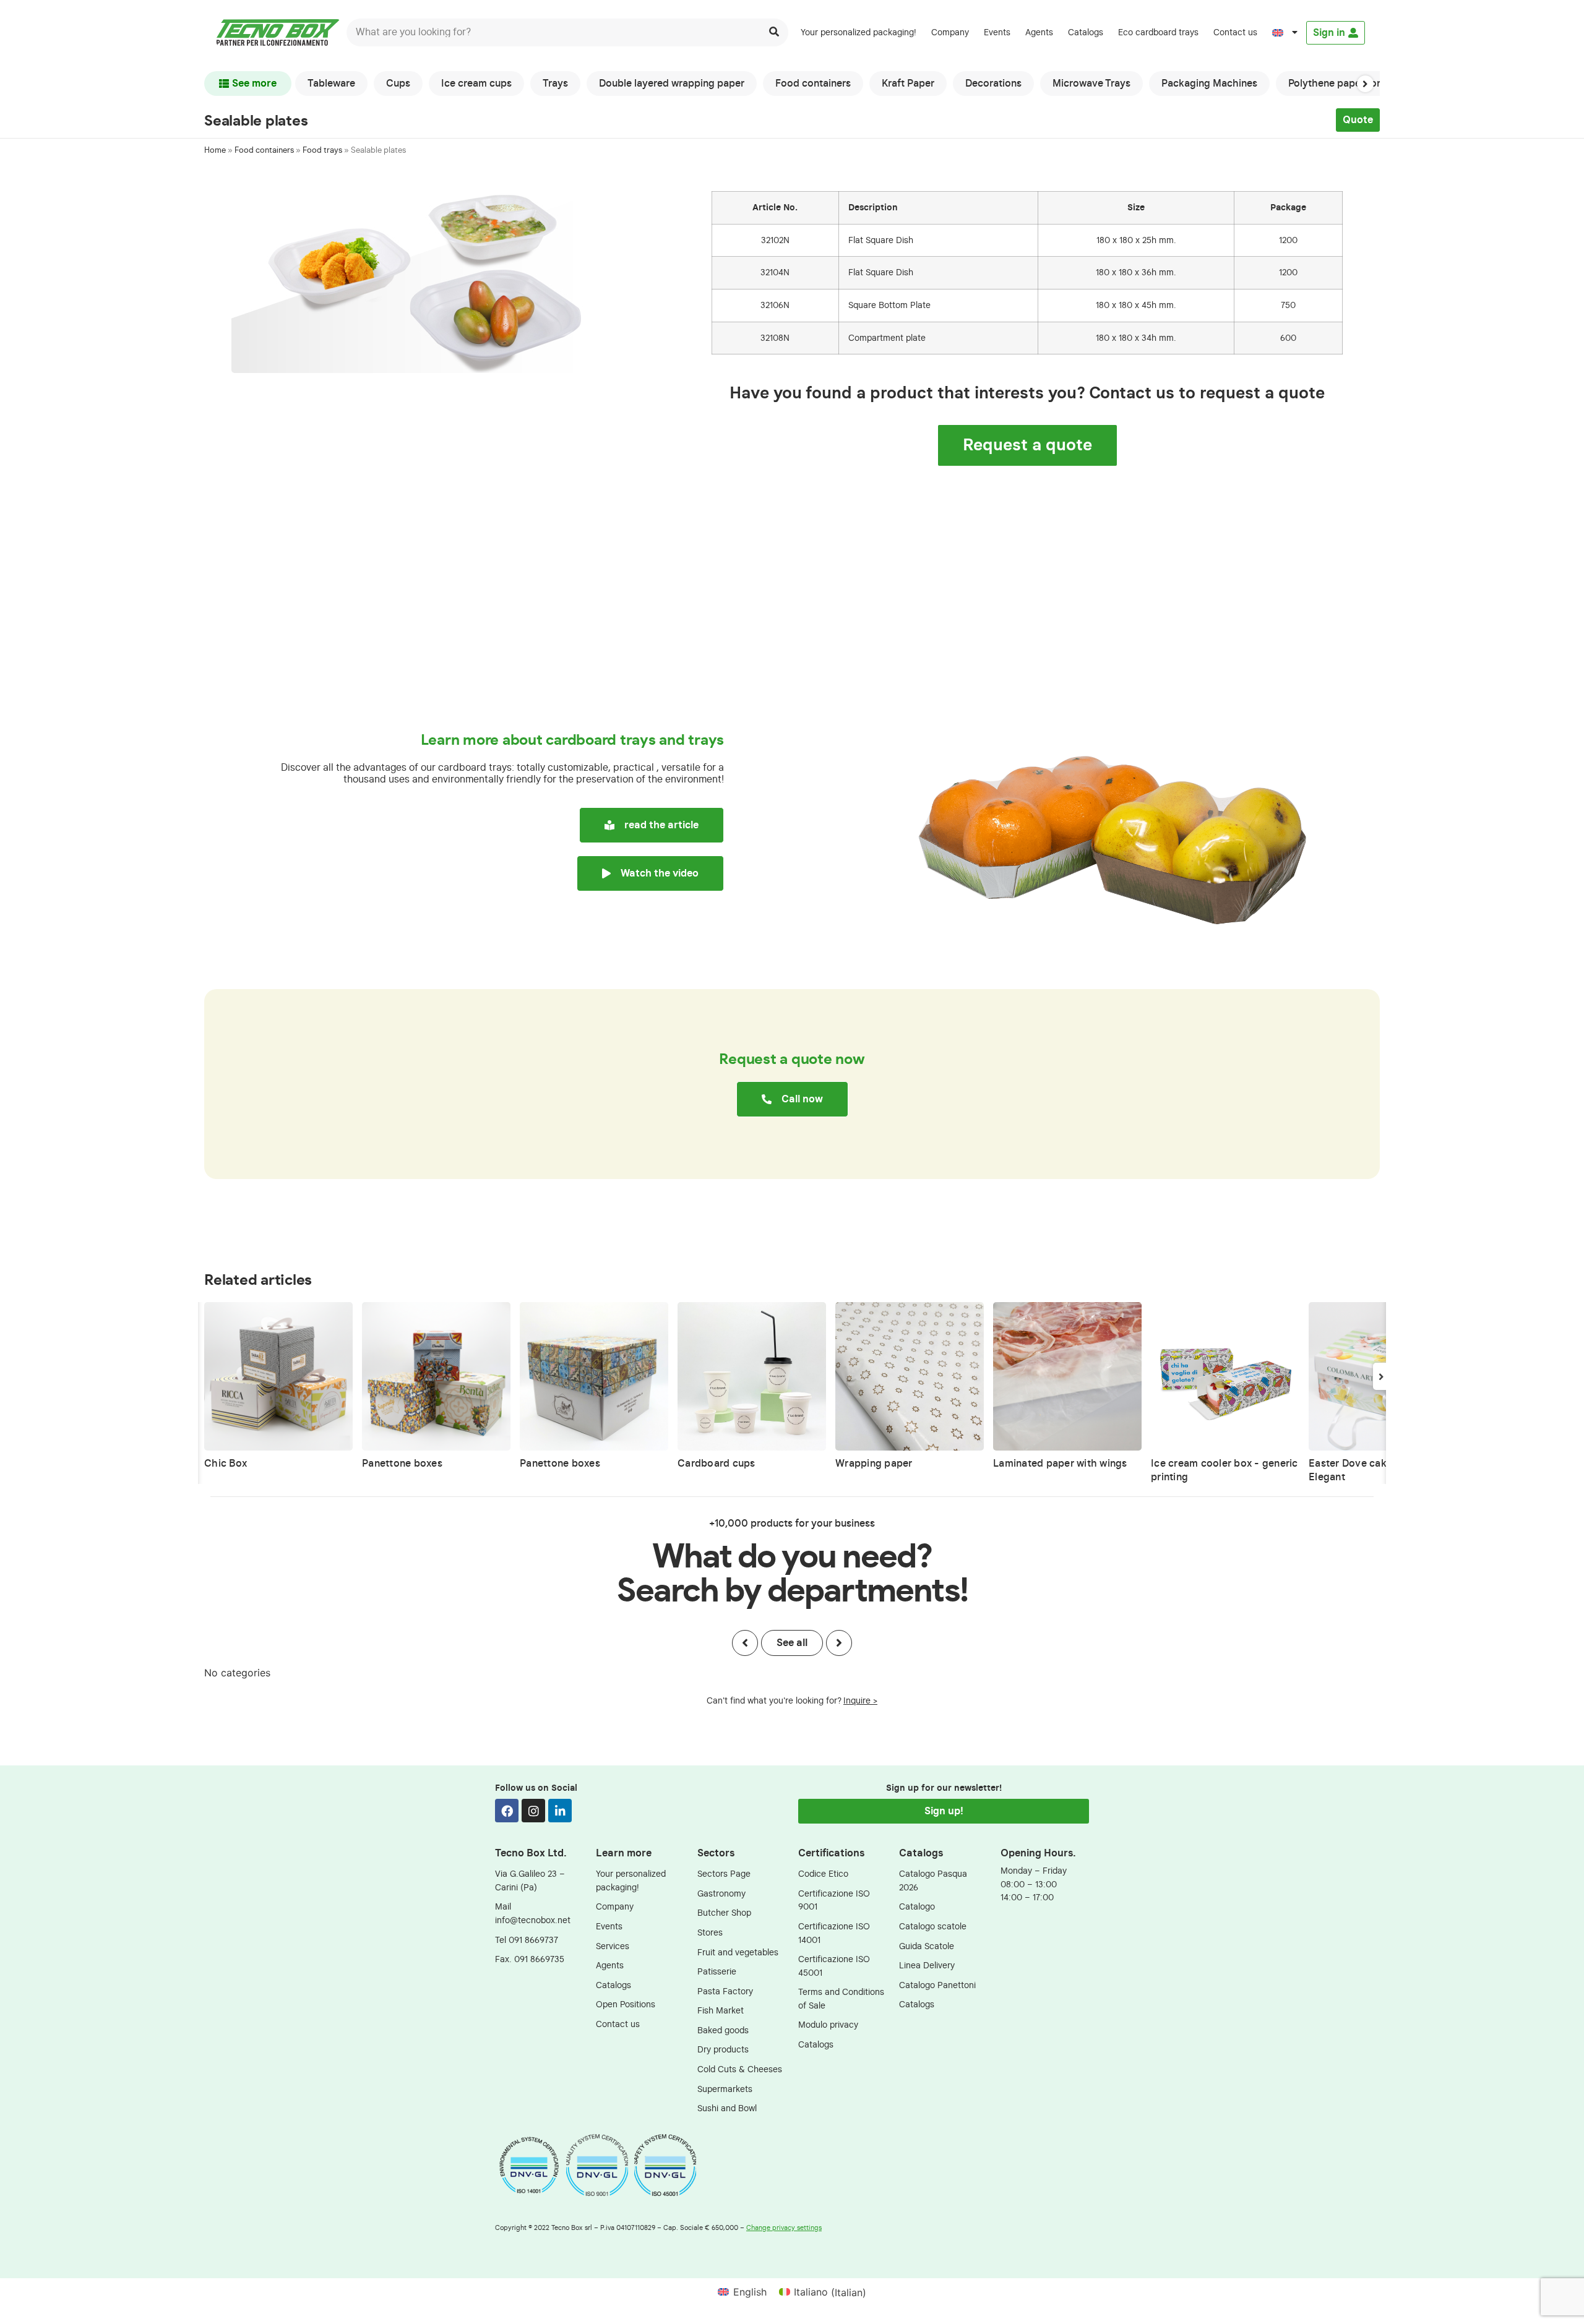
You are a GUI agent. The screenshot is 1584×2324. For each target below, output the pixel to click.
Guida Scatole (927, 1946)
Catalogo (917, 1907)
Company (950, 32)
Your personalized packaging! (859, 32)
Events (997, 32)
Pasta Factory (725, 1992)
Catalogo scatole (933, 1927)
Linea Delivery (927, 1966)
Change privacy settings (784, 2228)
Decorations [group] (993, 84)
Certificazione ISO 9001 (834, 1901)
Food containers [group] (813, 84)
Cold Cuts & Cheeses (740, 2069)
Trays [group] (555, 84)
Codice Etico (823, 1874)
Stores (710, 1933)
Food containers (264, 151)
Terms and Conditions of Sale (841, 1999)
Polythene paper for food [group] (1347, 84)
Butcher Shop (724, 1913)
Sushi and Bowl (727, 2108)
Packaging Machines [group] (1209, 84)
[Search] (774, 32)
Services (613, 1946)
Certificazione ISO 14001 (834, 1933)
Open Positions (626, 2005)
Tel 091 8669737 (527, 1940)
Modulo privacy (828, 2025)
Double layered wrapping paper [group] (672, 84)
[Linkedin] (560, 1811)
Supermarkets (725, 2089)
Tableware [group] (331, 84)
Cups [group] (398, 84)
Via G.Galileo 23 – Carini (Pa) (530, 1881)
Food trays (322, 151)
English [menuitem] (750, 2292)
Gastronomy (721, 1894)
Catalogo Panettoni (937, 1985)
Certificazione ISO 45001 (834, 1966)
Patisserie (717, 1972)
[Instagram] (533, 1811)
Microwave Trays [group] (1091, 84)
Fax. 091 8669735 (530, 1959)
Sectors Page (724, 1874)
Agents (1039, 32)
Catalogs (1086, 32)
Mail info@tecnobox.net (533, 1914)
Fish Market (721, 2011)
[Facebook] (507, 1811)
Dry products (723, 2050)
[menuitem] (1285, 33)
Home (215, 151)
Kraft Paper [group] (908, 84)
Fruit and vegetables (738, 1953)
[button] (1365, 84)
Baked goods (723, 2030)
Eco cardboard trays (1158, 32)
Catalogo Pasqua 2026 (933, 1881)
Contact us (1235, 32)
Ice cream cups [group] (476, 84)
